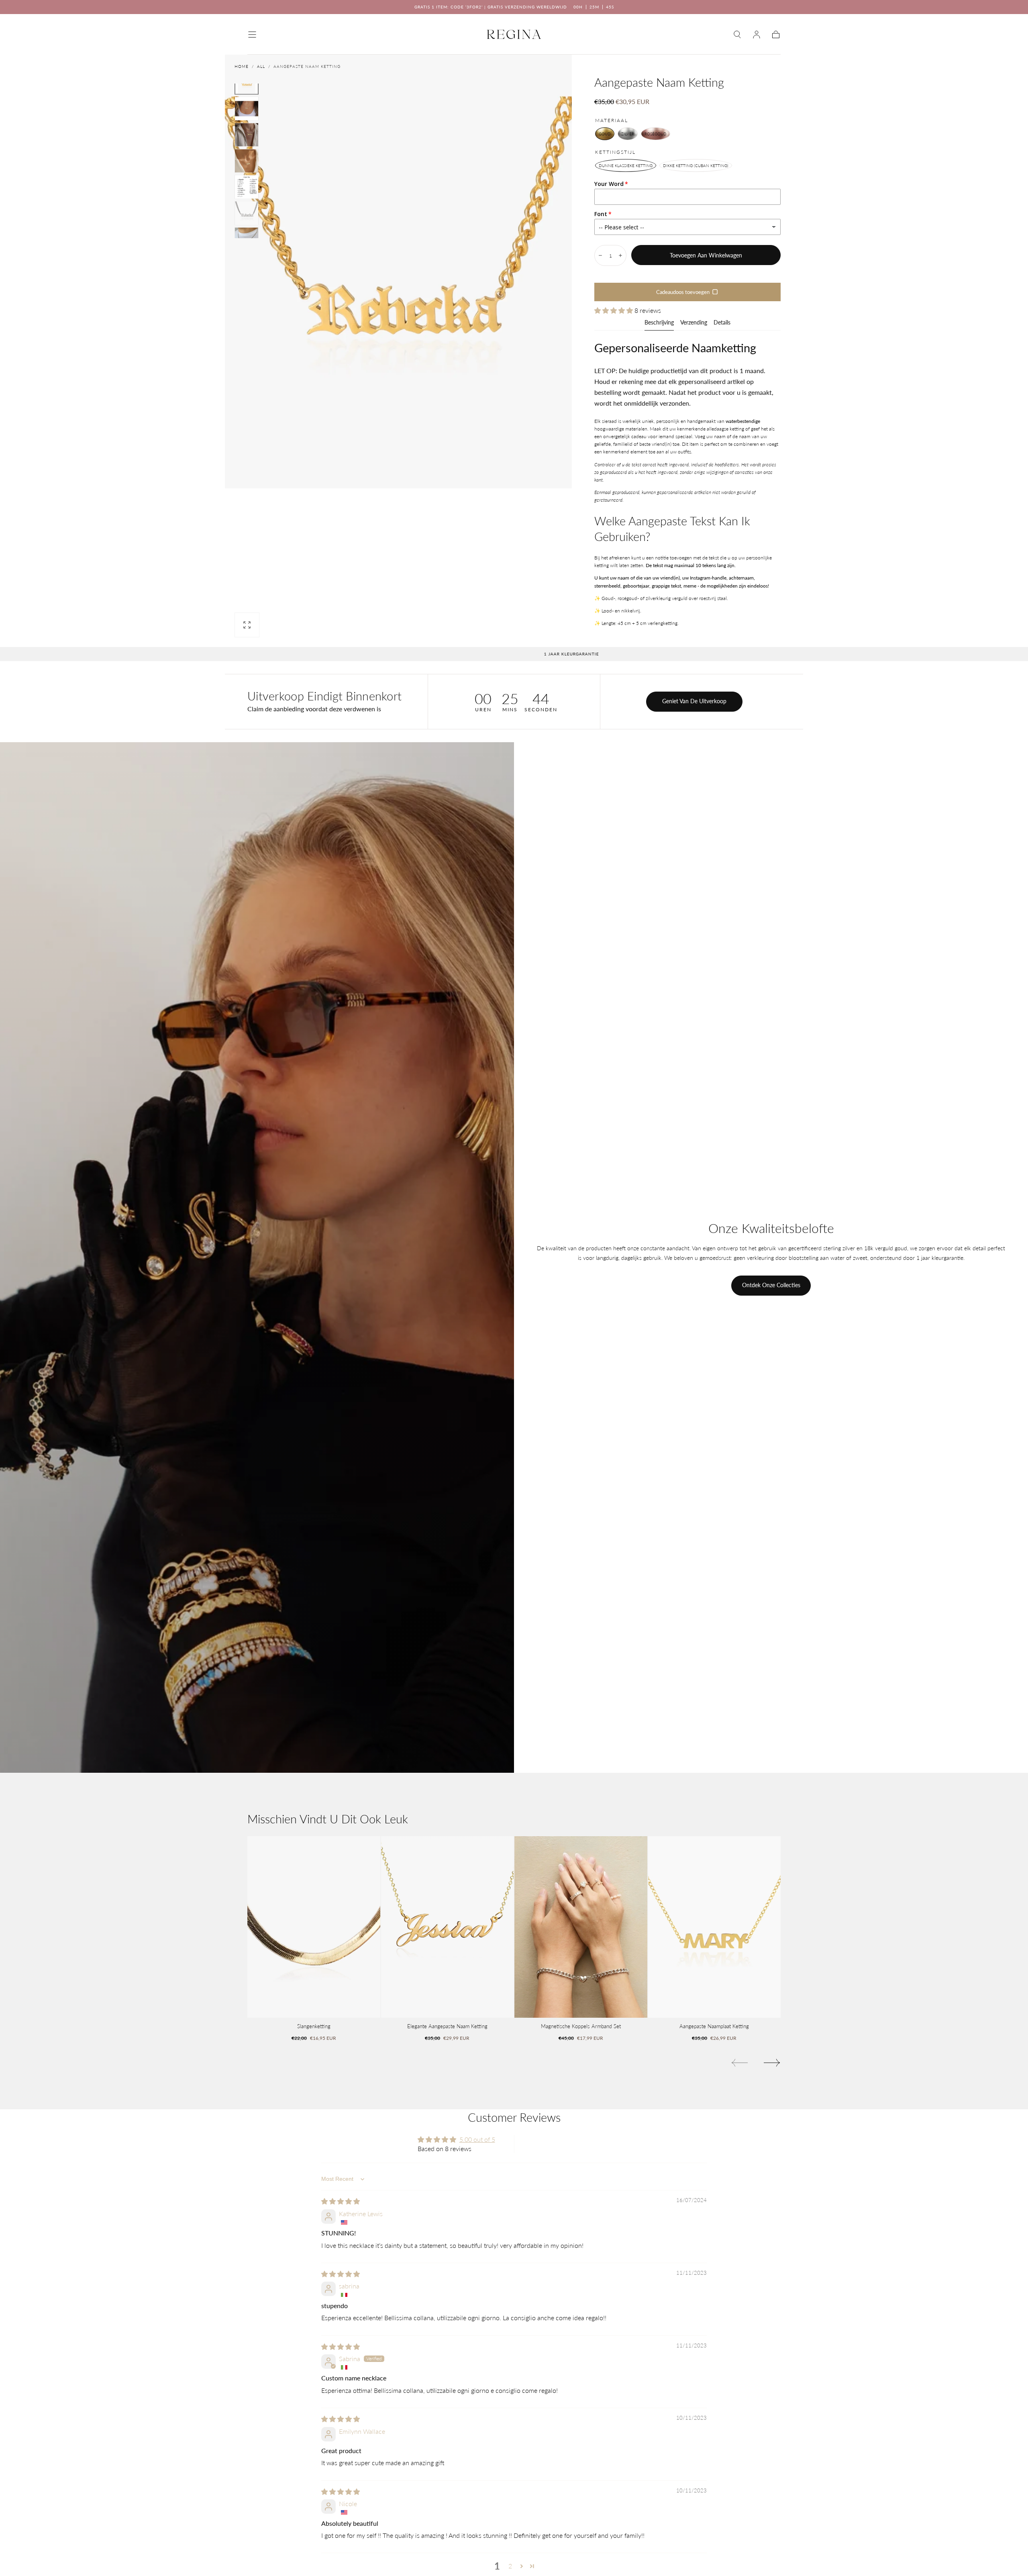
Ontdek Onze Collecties (771, 1285)
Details (722, 323)
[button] (252, 35)
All (261, 66)
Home (242, 66)
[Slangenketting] (314, 1927)
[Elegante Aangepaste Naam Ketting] (448, 1927)
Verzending (694, 323)
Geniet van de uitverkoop (694, 701)
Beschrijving (659, 323)
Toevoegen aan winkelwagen (706, 255)
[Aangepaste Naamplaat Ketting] (715, 1927)
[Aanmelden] (757, 35)
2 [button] (510, 2566)
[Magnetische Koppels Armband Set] (581, 1927)
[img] (341, 2201)
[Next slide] (772, 2063)
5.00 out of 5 (477, 2139)
